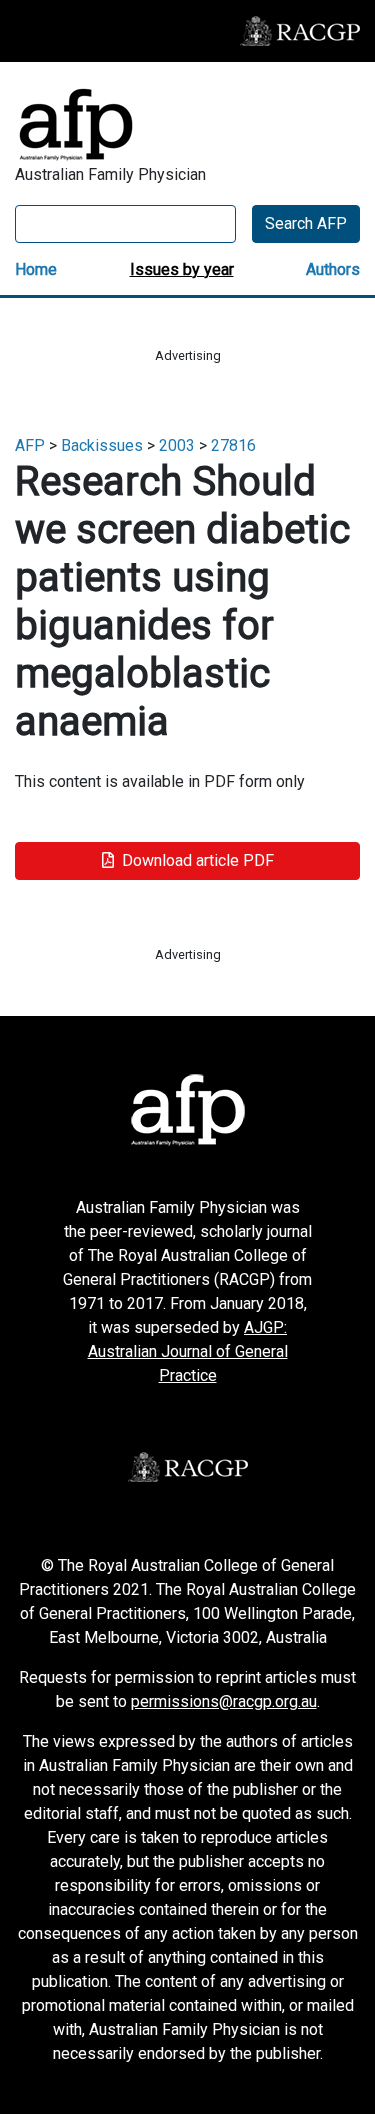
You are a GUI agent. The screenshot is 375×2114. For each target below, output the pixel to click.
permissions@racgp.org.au (224, 1701)
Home (36, 269)
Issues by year (182, 269)
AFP (30, 445)
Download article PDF (198, 860)
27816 (233, 445)
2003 (177, 445)
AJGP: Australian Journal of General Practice (188, 1351)
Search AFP (306, 223)
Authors (333, 269)
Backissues (102, 445)
